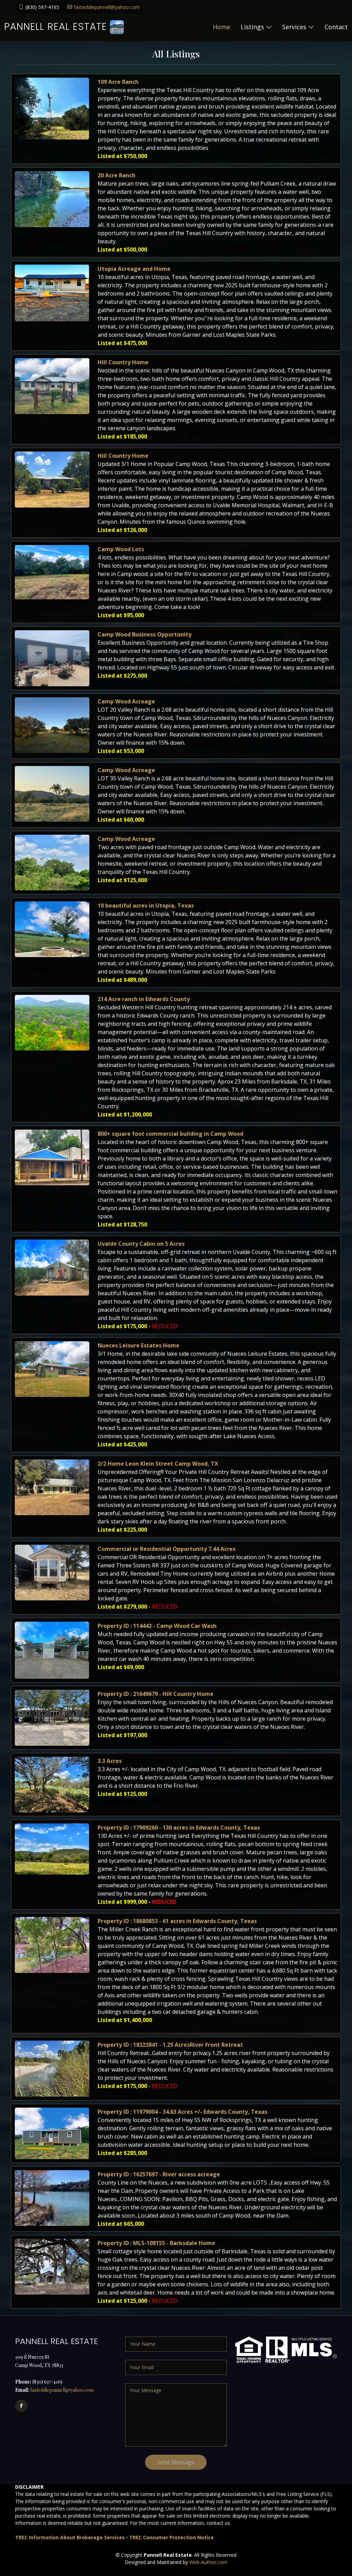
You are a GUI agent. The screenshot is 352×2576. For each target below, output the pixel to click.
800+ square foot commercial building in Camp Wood (170, 1134)
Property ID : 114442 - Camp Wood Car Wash (157, 1626)
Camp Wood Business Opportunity (145, 634)
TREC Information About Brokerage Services (70, 2537)
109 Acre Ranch (118, 82)
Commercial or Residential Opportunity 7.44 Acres (167, 1549)
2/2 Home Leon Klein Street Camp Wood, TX (158, 1464)
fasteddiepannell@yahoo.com (107, 7)
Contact (336, 27)
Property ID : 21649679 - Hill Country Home (156, 1694)
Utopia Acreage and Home (134, 269)
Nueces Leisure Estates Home (139, 1345)
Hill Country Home (123, 362)
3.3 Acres (110, 1761)
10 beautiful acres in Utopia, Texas (146, 906)
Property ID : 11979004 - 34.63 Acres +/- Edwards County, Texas (183, 2112)
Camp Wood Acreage (126, 701)
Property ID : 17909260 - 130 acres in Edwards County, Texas (179, 1828)
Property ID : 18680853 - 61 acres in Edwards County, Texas (177, 1921)
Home (222, 27)
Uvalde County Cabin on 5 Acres (141, 1244)
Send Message (176, 2462)
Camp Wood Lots (121, 549)
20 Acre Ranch (117, 175)
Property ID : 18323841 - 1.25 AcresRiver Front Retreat (170, 2045)
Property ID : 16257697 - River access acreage (159, 2174)
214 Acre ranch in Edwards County (144, 999)
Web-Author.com (208, 2562)
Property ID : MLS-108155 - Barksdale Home (156, 2243)
